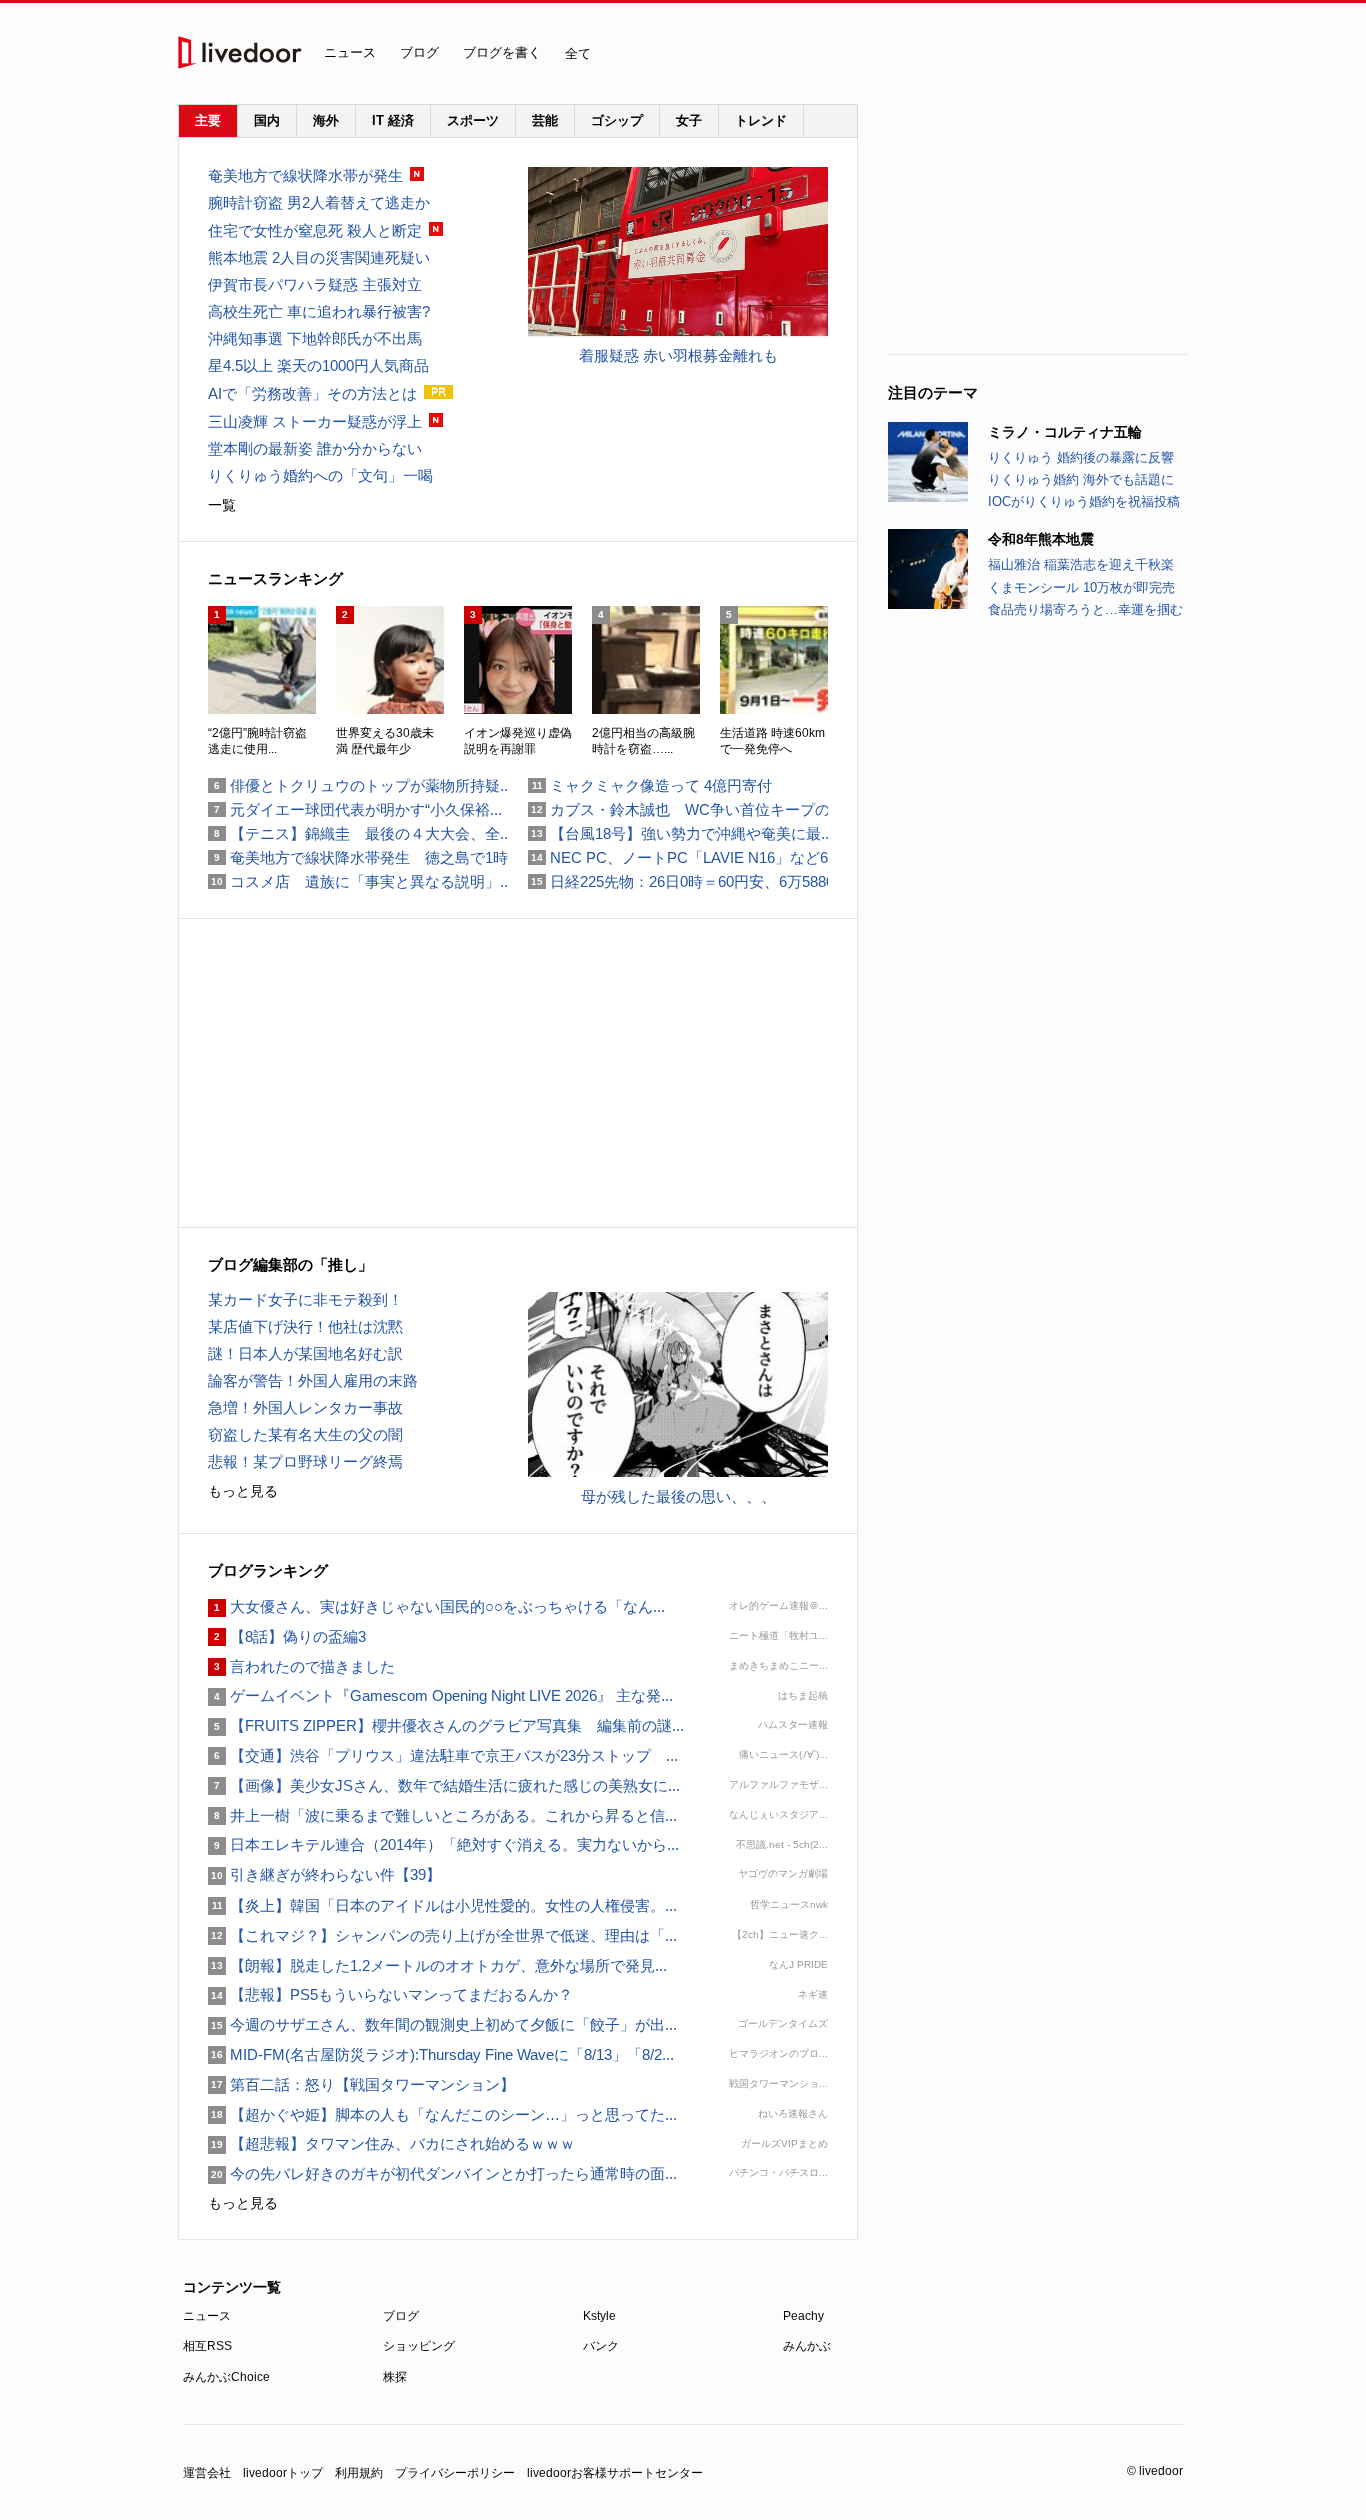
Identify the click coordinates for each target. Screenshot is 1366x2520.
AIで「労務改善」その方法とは (312, 393)
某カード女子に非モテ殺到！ (305, 1299)
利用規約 (359, 2473)
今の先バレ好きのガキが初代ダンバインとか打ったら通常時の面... (442, 2173)
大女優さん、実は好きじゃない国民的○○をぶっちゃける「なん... (436, 1606)
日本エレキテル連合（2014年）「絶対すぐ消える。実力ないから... (443, 1844)
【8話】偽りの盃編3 (287, 1636)
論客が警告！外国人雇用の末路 (313, 1380)
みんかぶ (807, 2346)
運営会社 (207, 2473)
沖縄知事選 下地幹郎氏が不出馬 (315, 338)
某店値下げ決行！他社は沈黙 (305, 1326)
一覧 (222, 505)
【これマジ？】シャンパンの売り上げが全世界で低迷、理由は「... (442, 1935)
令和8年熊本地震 (1041, 539)
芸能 (545, 120)
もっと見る (243, 1491)
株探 (395, 2377)
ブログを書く (502, 52)
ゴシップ (617, 120)
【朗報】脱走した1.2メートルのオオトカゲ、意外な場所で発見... (437, 1965)
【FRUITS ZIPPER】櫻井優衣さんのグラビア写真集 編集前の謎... (446, 1725)
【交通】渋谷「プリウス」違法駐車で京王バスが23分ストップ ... (443, 1755)
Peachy (803, 2316)
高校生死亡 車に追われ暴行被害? (319, 311)
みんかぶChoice (226, 2377)
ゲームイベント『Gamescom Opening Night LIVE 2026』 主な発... (440, 1695)
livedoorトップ (283, 2473)
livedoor (240, 52)
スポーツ (473, 120)
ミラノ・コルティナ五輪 (1065, 432)
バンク (601, 2346)
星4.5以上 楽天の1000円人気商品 (318, 365)
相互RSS (207, 2346)
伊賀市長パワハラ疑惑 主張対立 (315, 284)
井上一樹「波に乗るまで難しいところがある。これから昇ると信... (442, 1815)
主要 (208, 120)
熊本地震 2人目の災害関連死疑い (319, 257)
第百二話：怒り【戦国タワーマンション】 (361, 2084)
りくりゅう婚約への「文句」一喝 (320, 475)
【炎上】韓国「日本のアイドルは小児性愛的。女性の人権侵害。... (442, 1905)
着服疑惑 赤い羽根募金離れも (678, 355)
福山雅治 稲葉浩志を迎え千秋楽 (1081, 564)
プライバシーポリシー (455, 2473)
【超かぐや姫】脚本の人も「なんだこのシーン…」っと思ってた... (442, 2114)
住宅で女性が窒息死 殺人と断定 (315, 230)
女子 (689, 120)
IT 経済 (393, 120)
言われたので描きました (301, 1666)
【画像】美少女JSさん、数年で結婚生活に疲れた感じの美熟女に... (444, 1785)
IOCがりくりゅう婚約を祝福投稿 (1084, 501)
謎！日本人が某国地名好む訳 (305, 1353)
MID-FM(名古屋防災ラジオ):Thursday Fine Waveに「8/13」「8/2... (441, 2054)
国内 (267, 120)
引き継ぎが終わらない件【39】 (324, 1874)
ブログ (419, 52)
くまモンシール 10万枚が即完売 (1081, 587)
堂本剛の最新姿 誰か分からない (315, 448)
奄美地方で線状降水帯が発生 (305, 175)
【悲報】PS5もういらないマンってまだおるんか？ (390, 1994)
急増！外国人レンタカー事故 (305, 1407)
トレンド (761, 120)
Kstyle (599, 2316)
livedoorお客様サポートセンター (615, 2473)
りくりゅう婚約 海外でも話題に (1081, 479)
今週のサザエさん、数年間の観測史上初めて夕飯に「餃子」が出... (442, 2024)
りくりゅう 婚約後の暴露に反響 (1081, 457)
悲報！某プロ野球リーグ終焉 (305, 1461)
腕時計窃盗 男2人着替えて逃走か (319, 202)
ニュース (350, 52)
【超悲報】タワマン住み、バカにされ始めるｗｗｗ (391, 2143)
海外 (326, 120)
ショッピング (419, 2346)
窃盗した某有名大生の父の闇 (305, 1434)
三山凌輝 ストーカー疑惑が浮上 (315, 421)
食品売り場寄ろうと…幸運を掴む (1085, 609)
